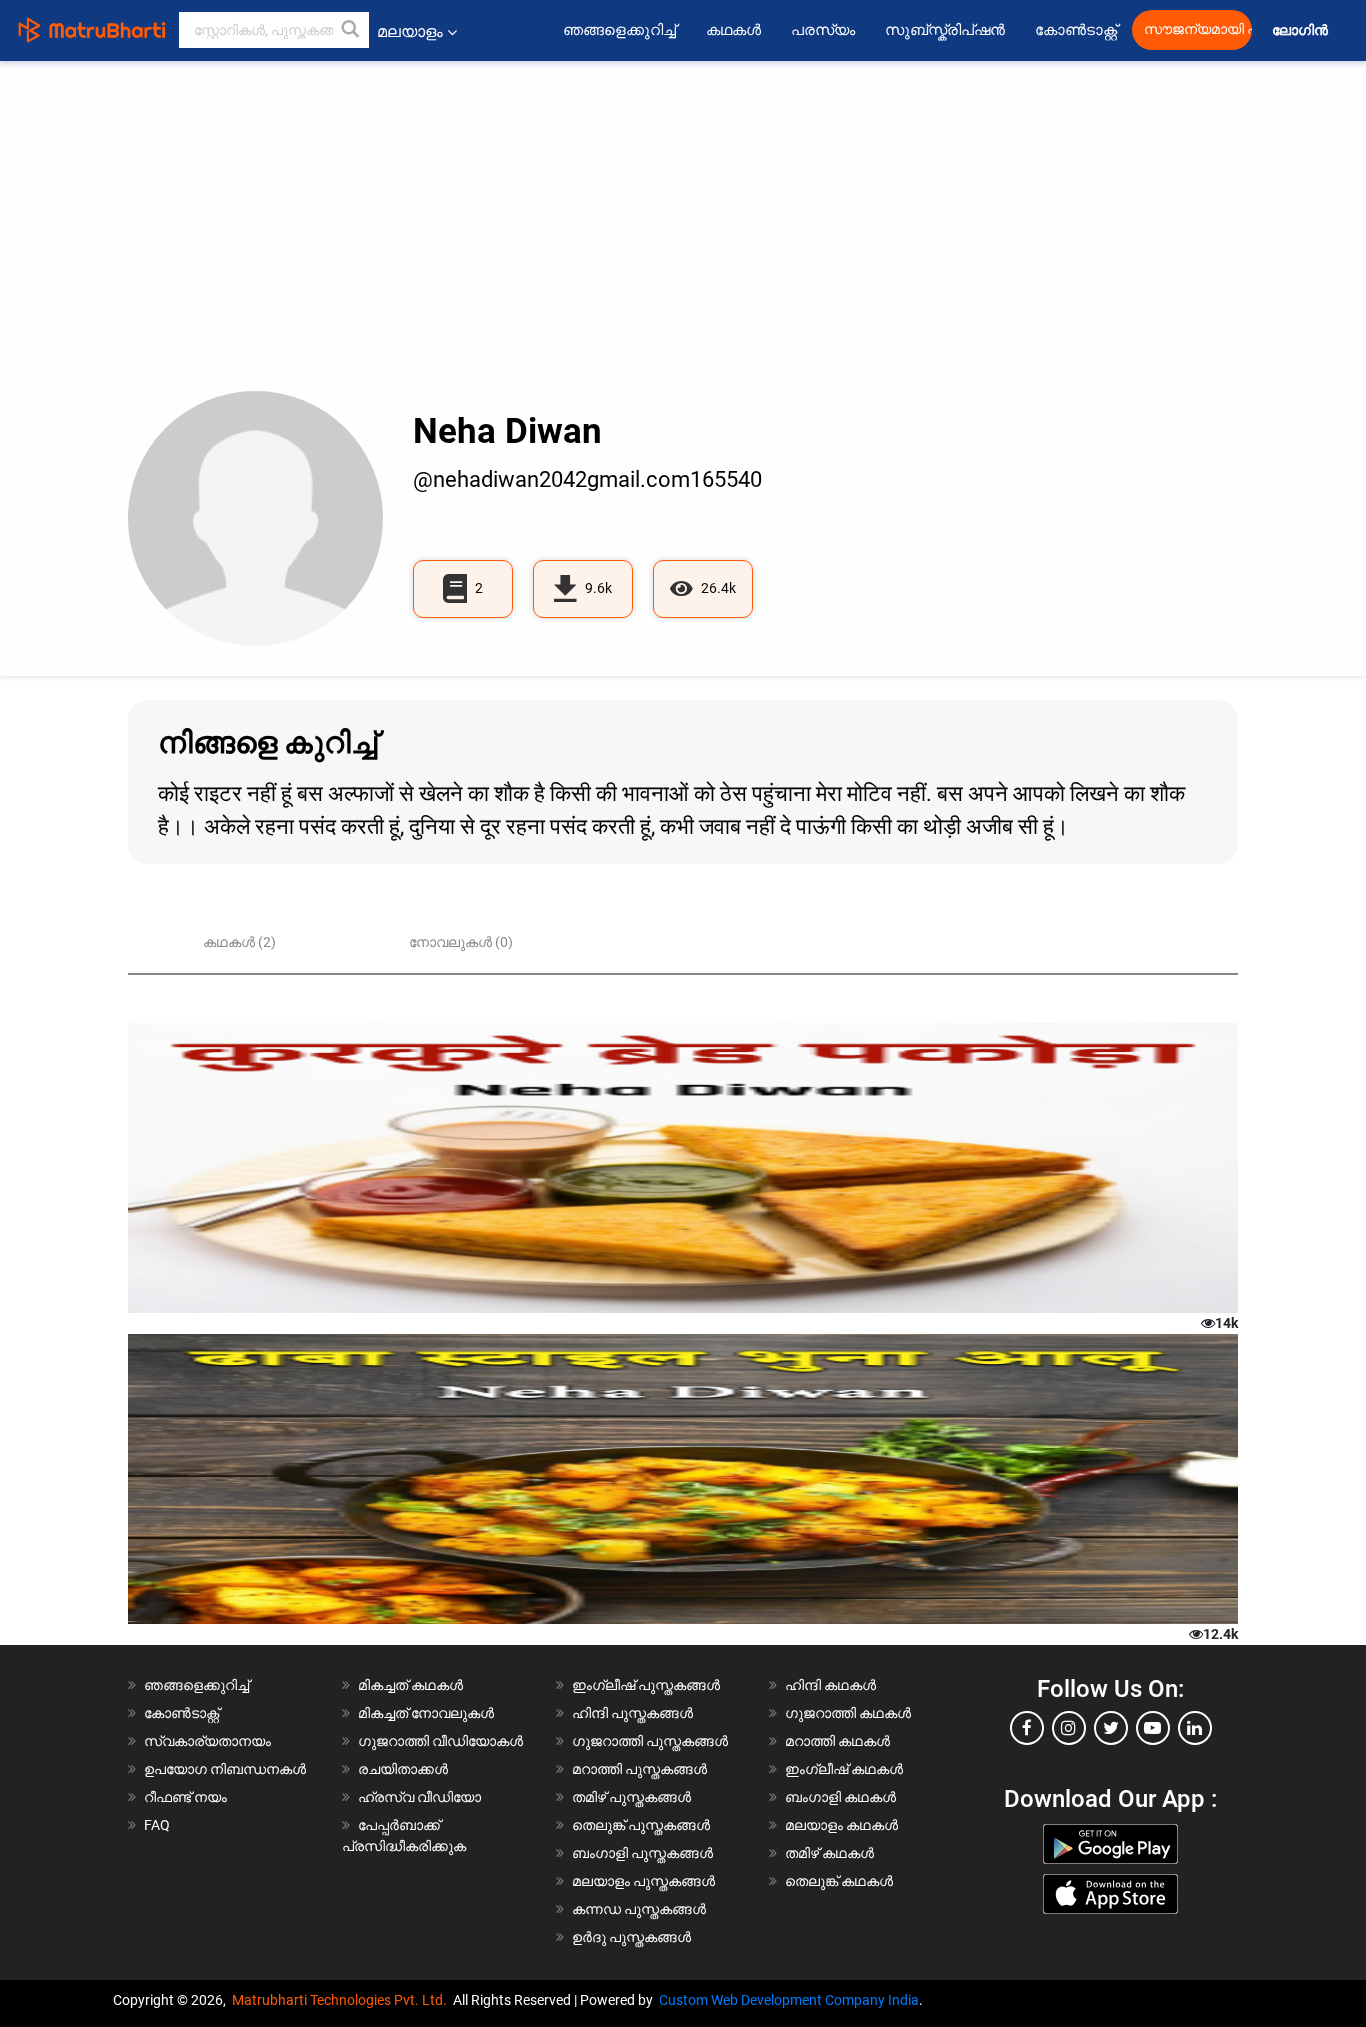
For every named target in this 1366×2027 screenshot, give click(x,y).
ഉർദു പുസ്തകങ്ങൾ (631, 1937)
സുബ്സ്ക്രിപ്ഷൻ (945, 30)
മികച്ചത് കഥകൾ (410, 1685)
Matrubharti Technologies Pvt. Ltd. (342, 2000)
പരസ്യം (823, 30)
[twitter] (1111, 1728)
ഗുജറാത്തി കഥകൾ (848, 1713)
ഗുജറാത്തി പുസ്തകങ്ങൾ (650, 1741)
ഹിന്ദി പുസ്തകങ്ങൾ (632, 1713)
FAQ (157, 1825)
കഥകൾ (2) (239, 942)
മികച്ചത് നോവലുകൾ (426, 1713)
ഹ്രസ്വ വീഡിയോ (419, 1797)
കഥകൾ (733, 30)
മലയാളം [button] (410, 31)
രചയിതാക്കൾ (403, 1769)
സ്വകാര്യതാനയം (207, 1741)
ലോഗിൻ (1301, 30)
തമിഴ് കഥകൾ (829, 1853)
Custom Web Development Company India (789, 2000)
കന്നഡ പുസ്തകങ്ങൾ (639, 1909)
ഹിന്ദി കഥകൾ (830, 1685)
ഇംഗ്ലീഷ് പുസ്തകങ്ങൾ (646, 1685)
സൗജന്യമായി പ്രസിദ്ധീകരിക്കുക (1198, 29)
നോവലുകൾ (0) (461, 942)
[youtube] (1153, 1728)
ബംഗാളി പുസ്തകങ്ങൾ (642, 1853)
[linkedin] (1195, 1728)
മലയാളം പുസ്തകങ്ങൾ (643, 1881)
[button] (351, 30)
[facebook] (1027, 1728)
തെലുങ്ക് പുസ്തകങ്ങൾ (641, 1825)
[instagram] (1069, 1728)
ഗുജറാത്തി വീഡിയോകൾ (440, 1741)
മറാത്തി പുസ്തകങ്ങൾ (639, 1769)
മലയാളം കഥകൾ (841, 1825)
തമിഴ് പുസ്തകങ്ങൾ (631, 1797)
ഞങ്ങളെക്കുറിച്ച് (619, 30)
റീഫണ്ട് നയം (185, 1797)
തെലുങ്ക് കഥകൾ (839, 1881)
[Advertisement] (683, 241)
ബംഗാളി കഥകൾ (840, 1797)
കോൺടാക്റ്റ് (1076, 30)
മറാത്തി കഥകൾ (837, 1741)
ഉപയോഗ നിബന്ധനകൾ (225, 1769)
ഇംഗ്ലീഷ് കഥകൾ (844, 1769)
